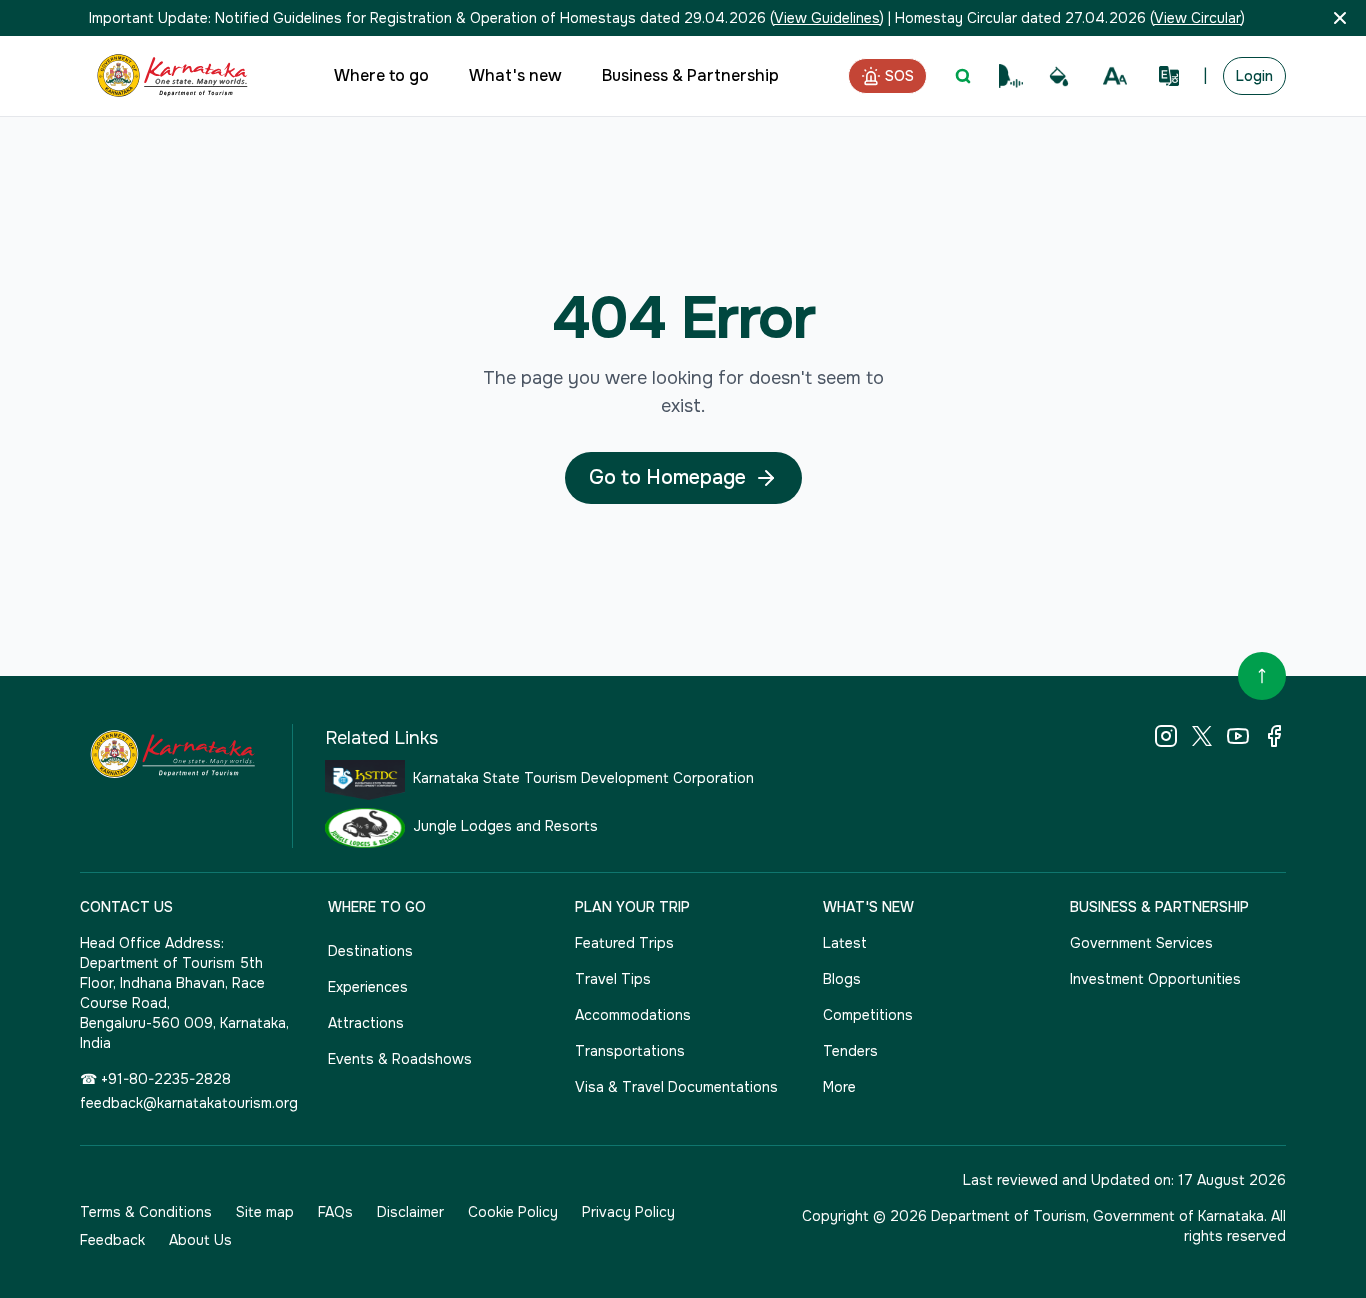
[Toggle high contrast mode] (1059, 76)
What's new (515, 75)
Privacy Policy (628, 1212)
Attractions (366, 1023)
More (839, 1087)
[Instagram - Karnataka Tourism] (1166, 736)
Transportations (630, 1051)
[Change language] (1169, 76)
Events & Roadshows (400, 1059)
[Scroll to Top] (1262, 676)
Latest (845, 943)
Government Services (1141, 943)
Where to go (381, 75)
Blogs (842, 979)
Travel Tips (613, 979)
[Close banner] (1340, 18)
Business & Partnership (690, 75)
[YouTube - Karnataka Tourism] (1238, 736)
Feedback (112, 1240)
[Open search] (963, 76)
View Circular (1197, 18)
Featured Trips (624, 943)
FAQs (335, 1212)
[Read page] (1011, 76)
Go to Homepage (667, 477)
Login (1254, 76)
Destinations (370, 951)
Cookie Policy (513, 1212)
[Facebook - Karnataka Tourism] (1274, 736)
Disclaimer (410, 1212)
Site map (265, 1212)
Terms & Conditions (146, 1212)
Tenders (850, 1051)
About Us (200, 1240)
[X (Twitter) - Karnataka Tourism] (1202, 736)
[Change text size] (1115, 76)
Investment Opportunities (1155, 979)
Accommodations (633, 1015)
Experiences (368, 987)
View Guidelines (827, 18)
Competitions (868, 1015)
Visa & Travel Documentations (676, 1087)
